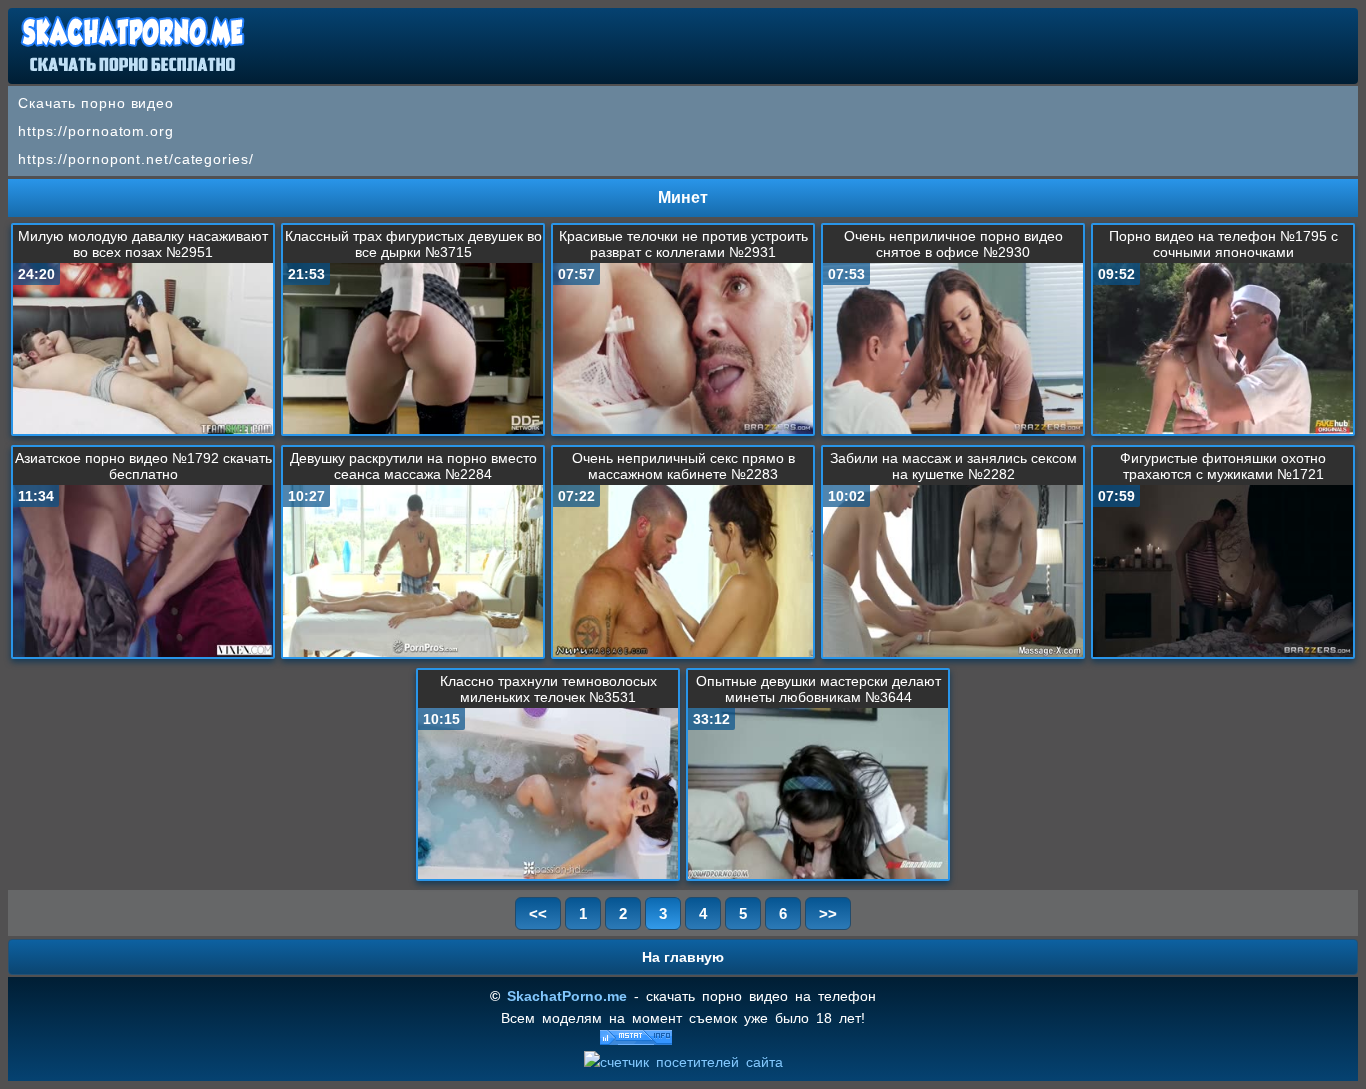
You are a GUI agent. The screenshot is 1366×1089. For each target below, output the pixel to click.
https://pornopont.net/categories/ (136, 159)
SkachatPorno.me (567, 996)
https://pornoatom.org (96, 131)
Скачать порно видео (96, 103)
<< (538, 913)
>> (828, 913)
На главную (683, 957)
